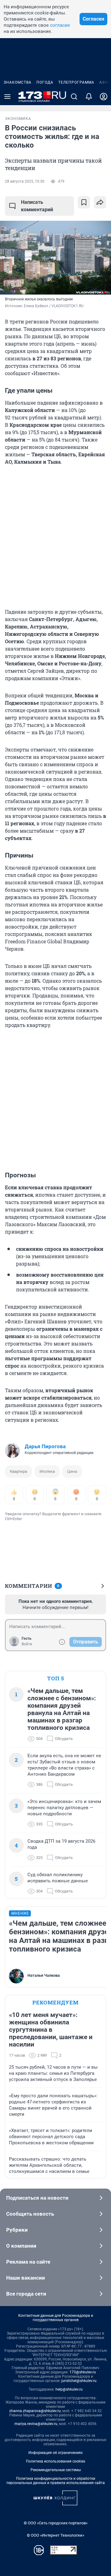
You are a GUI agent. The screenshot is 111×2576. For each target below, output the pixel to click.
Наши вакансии (26, 2278)
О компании (21, 2246)
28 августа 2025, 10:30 (25, 181)
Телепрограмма (76, 82)
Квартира (18, 1471)
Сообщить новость (30, 2214)
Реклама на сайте (28, 2262)
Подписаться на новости (37, 2198)
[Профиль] (104, 97)
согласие (60, 25)
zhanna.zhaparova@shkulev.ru (35, 2411)
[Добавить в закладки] (84, 202)
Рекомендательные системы (56, 2470)
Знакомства (18, 82)
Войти (27, 1644)
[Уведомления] (89, 97)
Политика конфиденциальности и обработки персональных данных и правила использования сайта (56, 2481)
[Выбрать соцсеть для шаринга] (100, 202)
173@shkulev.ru (83, 2372)
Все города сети (26, 2294)
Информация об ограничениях (55, 2453)
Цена (72, 1471)
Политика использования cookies (55, 2461)
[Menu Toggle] (7, 97)
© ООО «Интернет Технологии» (55, 2535)
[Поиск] (74, 97)
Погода (45, 82)
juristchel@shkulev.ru (79, 2381)
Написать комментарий (37, 206)
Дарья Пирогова (45, 1446)
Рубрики (17, 2230)
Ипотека (47, 1471)
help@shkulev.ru (69, 2389)
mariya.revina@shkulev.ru (36, 2424)
